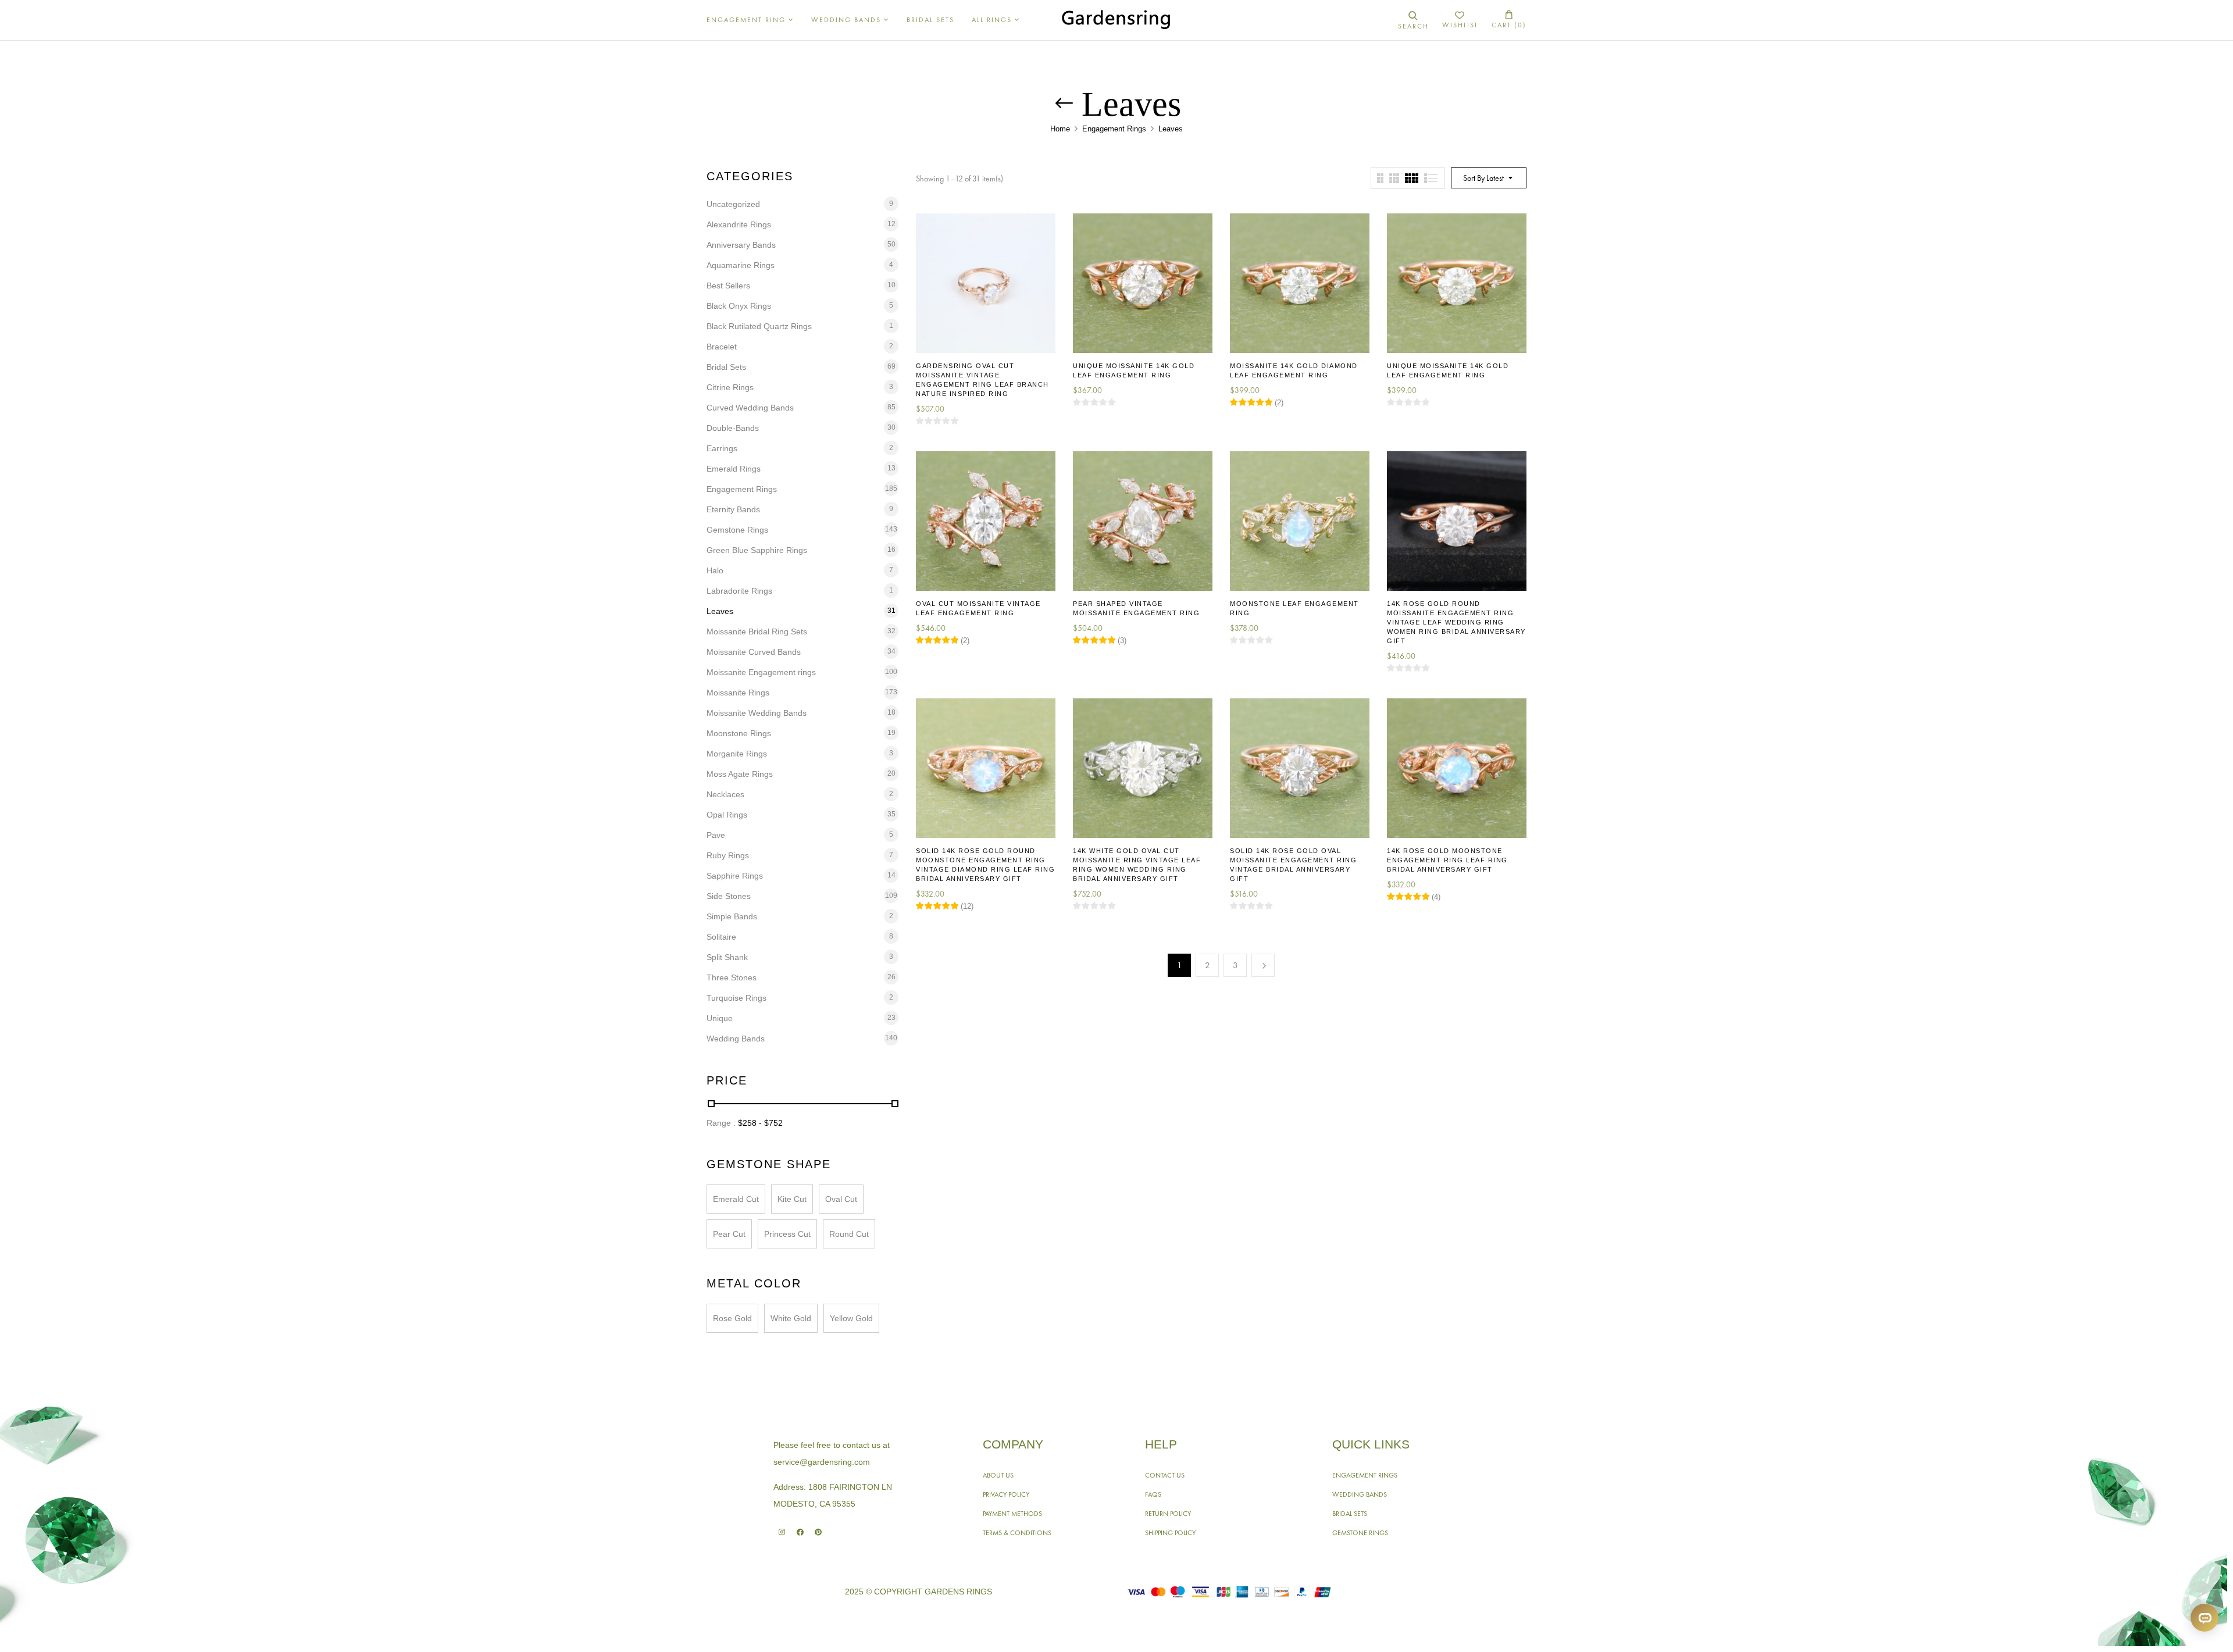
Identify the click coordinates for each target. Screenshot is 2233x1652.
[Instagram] (782, 1532)
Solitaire (721, 937)
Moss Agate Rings (740, 774)
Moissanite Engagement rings (761, 672)
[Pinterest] (818, 1532)
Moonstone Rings (739, 733)
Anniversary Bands (741, 245)
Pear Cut (729, 1234)
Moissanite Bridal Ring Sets (757, 631)
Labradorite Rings (739, 591)
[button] (1509, 20)
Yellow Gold (851, 1318)
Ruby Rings (728, 855)
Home (1060, 129)
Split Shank (727, 957)
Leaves (720, 611)
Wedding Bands (736, 1039)
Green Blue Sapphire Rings (757, 550)
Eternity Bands (733, 509)
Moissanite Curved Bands (754, 652)
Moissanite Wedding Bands (757, 713)
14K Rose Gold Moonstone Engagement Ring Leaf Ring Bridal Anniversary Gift (1447, 860)
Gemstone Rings (737, 530)
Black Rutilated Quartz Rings (759, 326)
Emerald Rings (734, 469)
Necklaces (725, 794)
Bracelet (722, 347)
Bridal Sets (726, 367)
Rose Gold (732, 1318)
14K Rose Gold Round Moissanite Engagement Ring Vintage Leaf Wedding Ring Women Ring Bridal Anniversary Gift (1456, 622)
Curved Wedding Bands (750, 408)
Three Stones (732, 977)
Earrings (722, 448)
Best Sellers (728, 286)
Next (1263, 965)
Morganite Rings (737, 754)
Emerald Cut (736, 1199)
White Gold (791, 1318)
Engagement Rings (1114, 129)
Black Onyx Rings (739, 306)
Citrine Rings (730, 387)
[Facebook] (800, 1532)
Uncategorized (733, 204)
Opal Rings (727, 815)
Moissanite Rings (738, 693)
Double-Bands (733, 428)
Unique (720, 1018)
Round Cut (849, 1234)
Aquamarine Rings (741, 265)
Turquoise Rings (736, 998)
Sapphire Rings (735, 876)
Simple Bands (732, 916)
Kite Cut (792, 1199)
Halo (715, 570)
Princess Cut (787, 1234)
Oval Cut (841, 1199)
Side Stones (729, 896)
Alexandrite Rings (739, 224)
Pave (716, 835)
